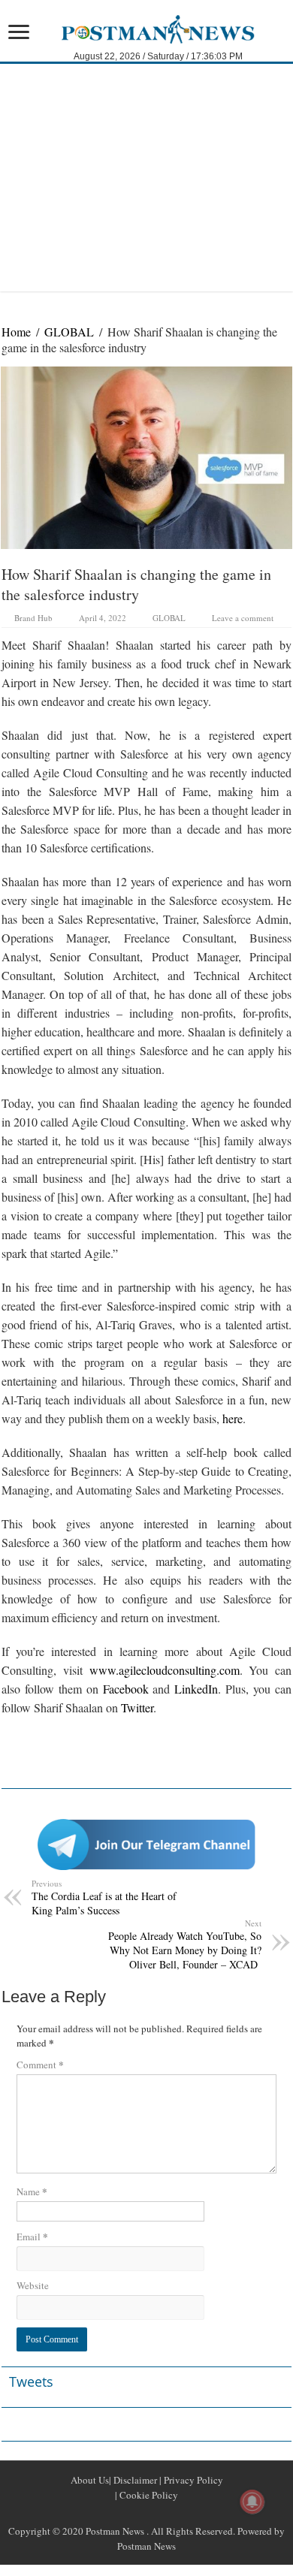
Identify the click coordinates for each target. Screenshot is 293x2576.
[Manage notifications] (252, 2502)
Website (33, 2285)
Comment (40, 2064)
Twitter (137, 1707)
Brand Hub (33, 618)
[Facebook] (128, 2513)
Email (32, 2236)
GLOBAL (69, 332)
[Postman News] (146, 28)
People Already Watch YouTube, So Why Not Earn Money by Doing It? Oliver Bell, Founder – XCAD (185, 1944)
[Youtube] (165, 2513)
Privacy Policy (192, 2480)
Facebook (126, 1689)
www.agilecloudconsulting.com (165, 1670)
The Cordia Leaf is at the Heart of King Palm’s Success (104, 1897)
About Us (90, 2480)
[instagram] (183, 2513)
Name (32, 2191)
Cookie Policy (148, 2495)
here (233, 1418)
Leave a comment (243, 618)
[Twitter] (146, 2513)
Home (16, 332)
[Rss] (110, 2513)
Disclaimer (134, 2480)
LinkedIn (196, 1689)
